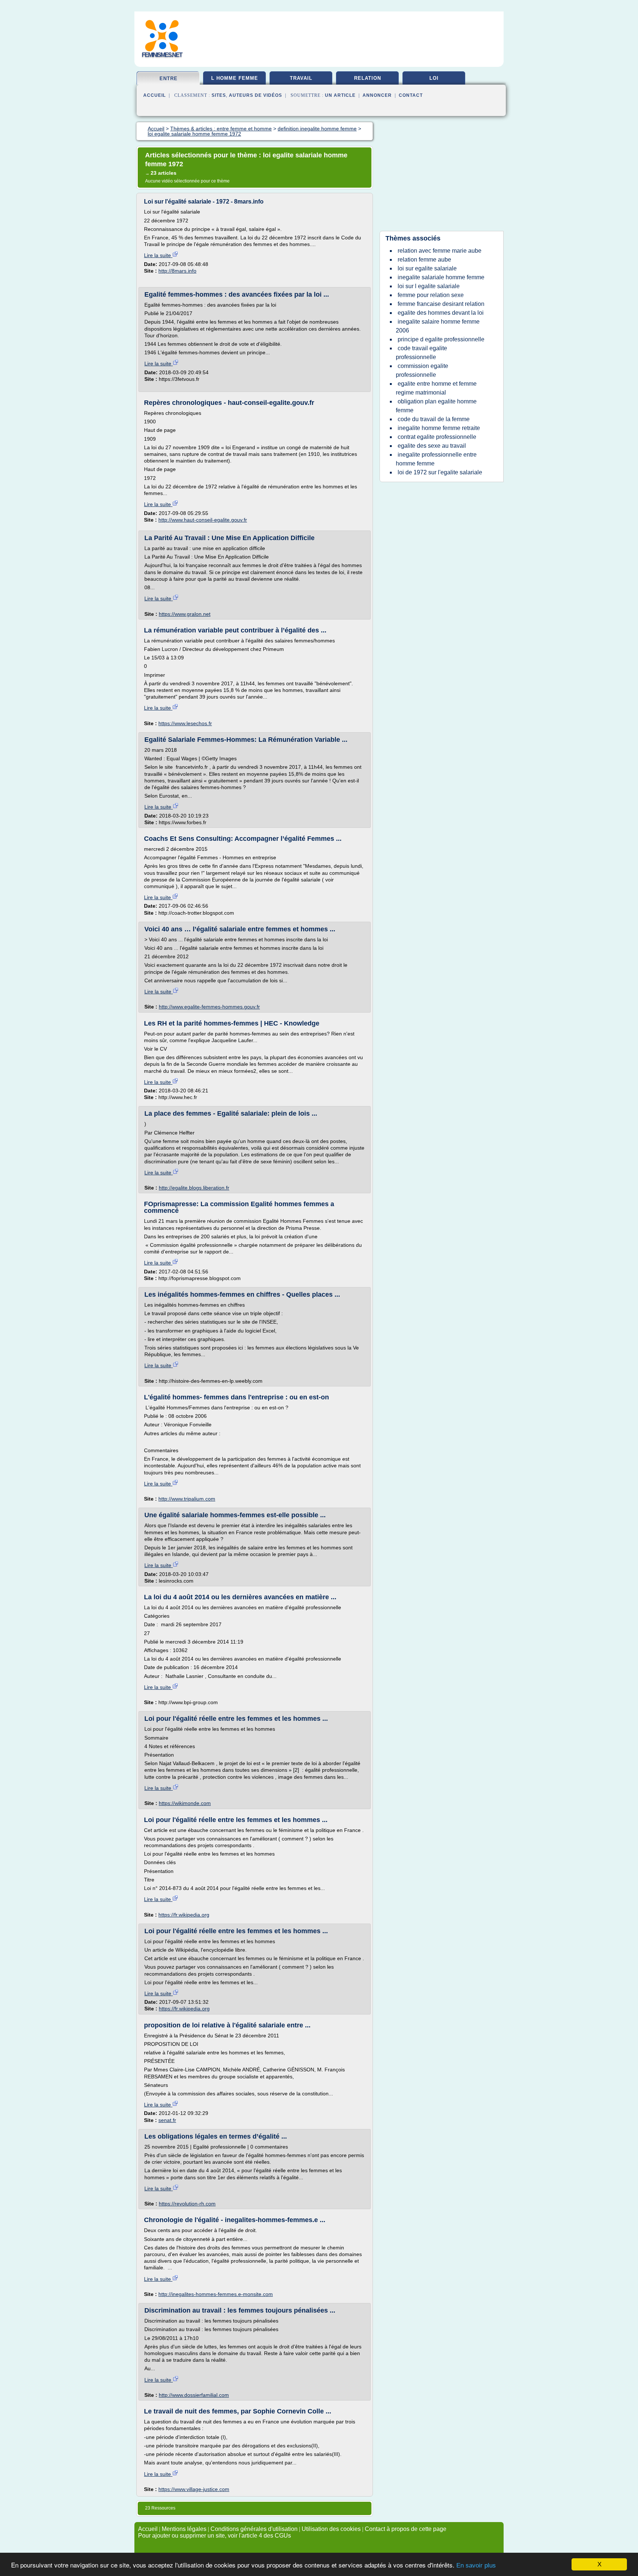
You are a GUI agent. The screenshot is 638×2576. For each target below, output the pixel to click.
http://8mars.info (177, 271)
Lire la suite (158, 255)
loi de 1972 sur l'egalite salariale (440, 472)
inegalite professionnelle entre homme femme (436, 459)
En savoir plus (476, 2565)
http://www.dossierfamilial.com (194, 2395)
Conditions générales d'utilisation (254, 2529)
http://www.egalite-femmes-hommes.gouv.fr (209, 1007)
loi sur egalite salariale (427, 268)
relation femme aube (424, 260)
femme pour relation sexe (431, 295)
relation (368, 78)
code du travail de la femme (434, 419)
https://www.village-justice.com (194, 2489)
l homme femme (235, 78)
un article (340, 95)
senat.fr (167, 2120)
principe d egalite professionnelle (441, 339)
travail (301, 78)
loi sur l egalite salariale (429, 286)
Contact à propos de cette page (406, 2529)
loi (434, 78)
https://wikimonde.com (185, 1803)
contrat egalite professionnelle (437, 437)
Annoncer (377, 95)
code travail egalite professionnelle (421, 353)
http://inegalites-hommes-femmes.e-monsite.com (216, 2294)
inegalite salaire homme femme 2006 (438, 326)
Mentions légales (184, 2529)
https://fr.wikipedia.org (184, 1915)
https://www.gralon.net (185, 614)
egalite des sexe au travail (432, 446)
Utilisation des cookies (331, 2529)
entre (169, 79)
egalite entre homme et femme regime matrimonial (436, 388)
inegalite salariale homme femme (441, 277)
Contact (411, 95)
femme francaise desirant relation (441, 304)
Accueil (155, 95)
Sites (219, 95)
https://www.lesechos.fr (185, 723)
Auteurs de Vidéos (255, 95)
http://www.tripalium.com (187, 1499)
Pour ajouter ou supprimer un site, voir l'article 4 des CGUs (215, 2536)
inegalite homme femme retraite (439, 428)
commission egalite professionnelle (422, 370)
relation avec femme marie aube (440, 251)
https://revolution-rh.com (187, 2204)
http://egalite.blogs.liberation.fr (194, 1188)
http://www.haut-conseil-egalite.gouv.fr (203, 520)
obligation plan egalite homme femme (436, 406)
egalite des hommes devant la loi (441, 313)
